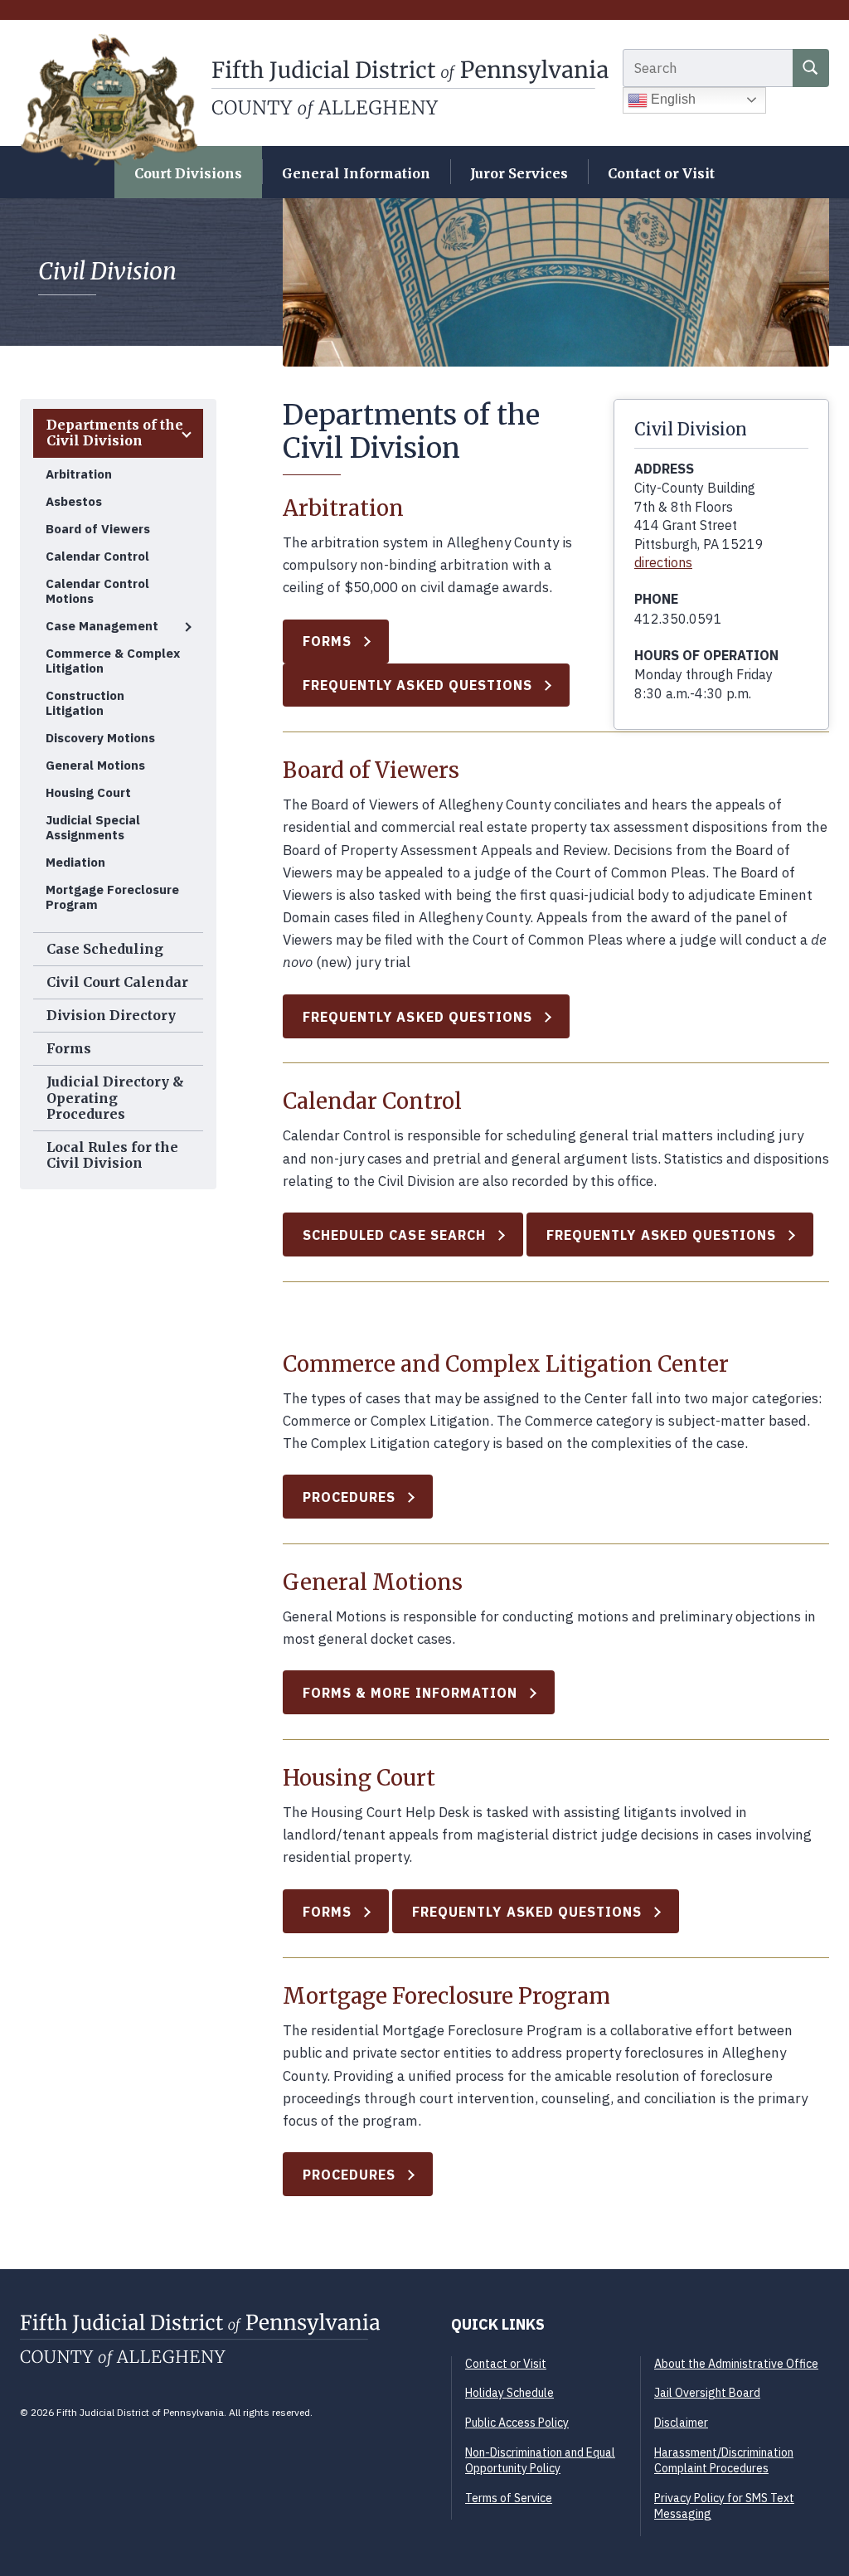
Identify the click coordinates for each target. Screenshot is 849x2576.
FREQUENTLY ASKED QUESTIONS (418, 685)
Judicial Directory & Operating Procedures (115, 1097)
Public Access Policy (517, 2423)
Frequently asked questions (662, 1235)
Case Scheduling (105, 949)
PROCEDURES (349, 1497)
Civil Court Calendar (117, 982)
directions (663, 562)
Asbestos (74, 501)
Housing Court (88, 792)
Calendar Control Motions (97, 591)
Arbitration (79, 474)
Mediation (75, 862)
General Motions (95, 765)
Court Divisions (188, 173)
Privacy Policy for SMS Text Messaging (724, 2506)
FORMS (327, 641)
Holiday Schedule (509, 2393)
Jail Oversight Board (707, 2393)
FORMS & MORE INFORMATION (410, 1693)
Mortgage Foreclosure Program (112, 897)
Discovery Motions (100, 738)
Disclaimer (681, 2423)
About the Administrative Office (736, 2364)
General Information (356, 173)
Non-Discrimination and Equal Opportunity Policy (540, 2461)
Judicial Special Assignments (93, 827)
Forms (69, 1048)
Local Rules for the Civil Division (112, 1155)
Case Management (102, 626)
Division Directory (111, 1015)
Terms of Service (509, 2498)
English (672, 99)
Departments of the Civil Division (115, 433)
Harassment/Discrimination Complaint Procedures (724, 2461)
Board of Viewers (98, 529)
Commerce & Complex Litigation (113, 661)
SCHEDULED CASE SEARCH (394, 1235)
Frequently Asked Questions (418, 1017)
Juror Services (519, 173)
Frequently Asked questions (527, 1912)
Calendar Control (97, 556)
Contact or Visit (661, 173)
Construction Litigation (85, 703)
